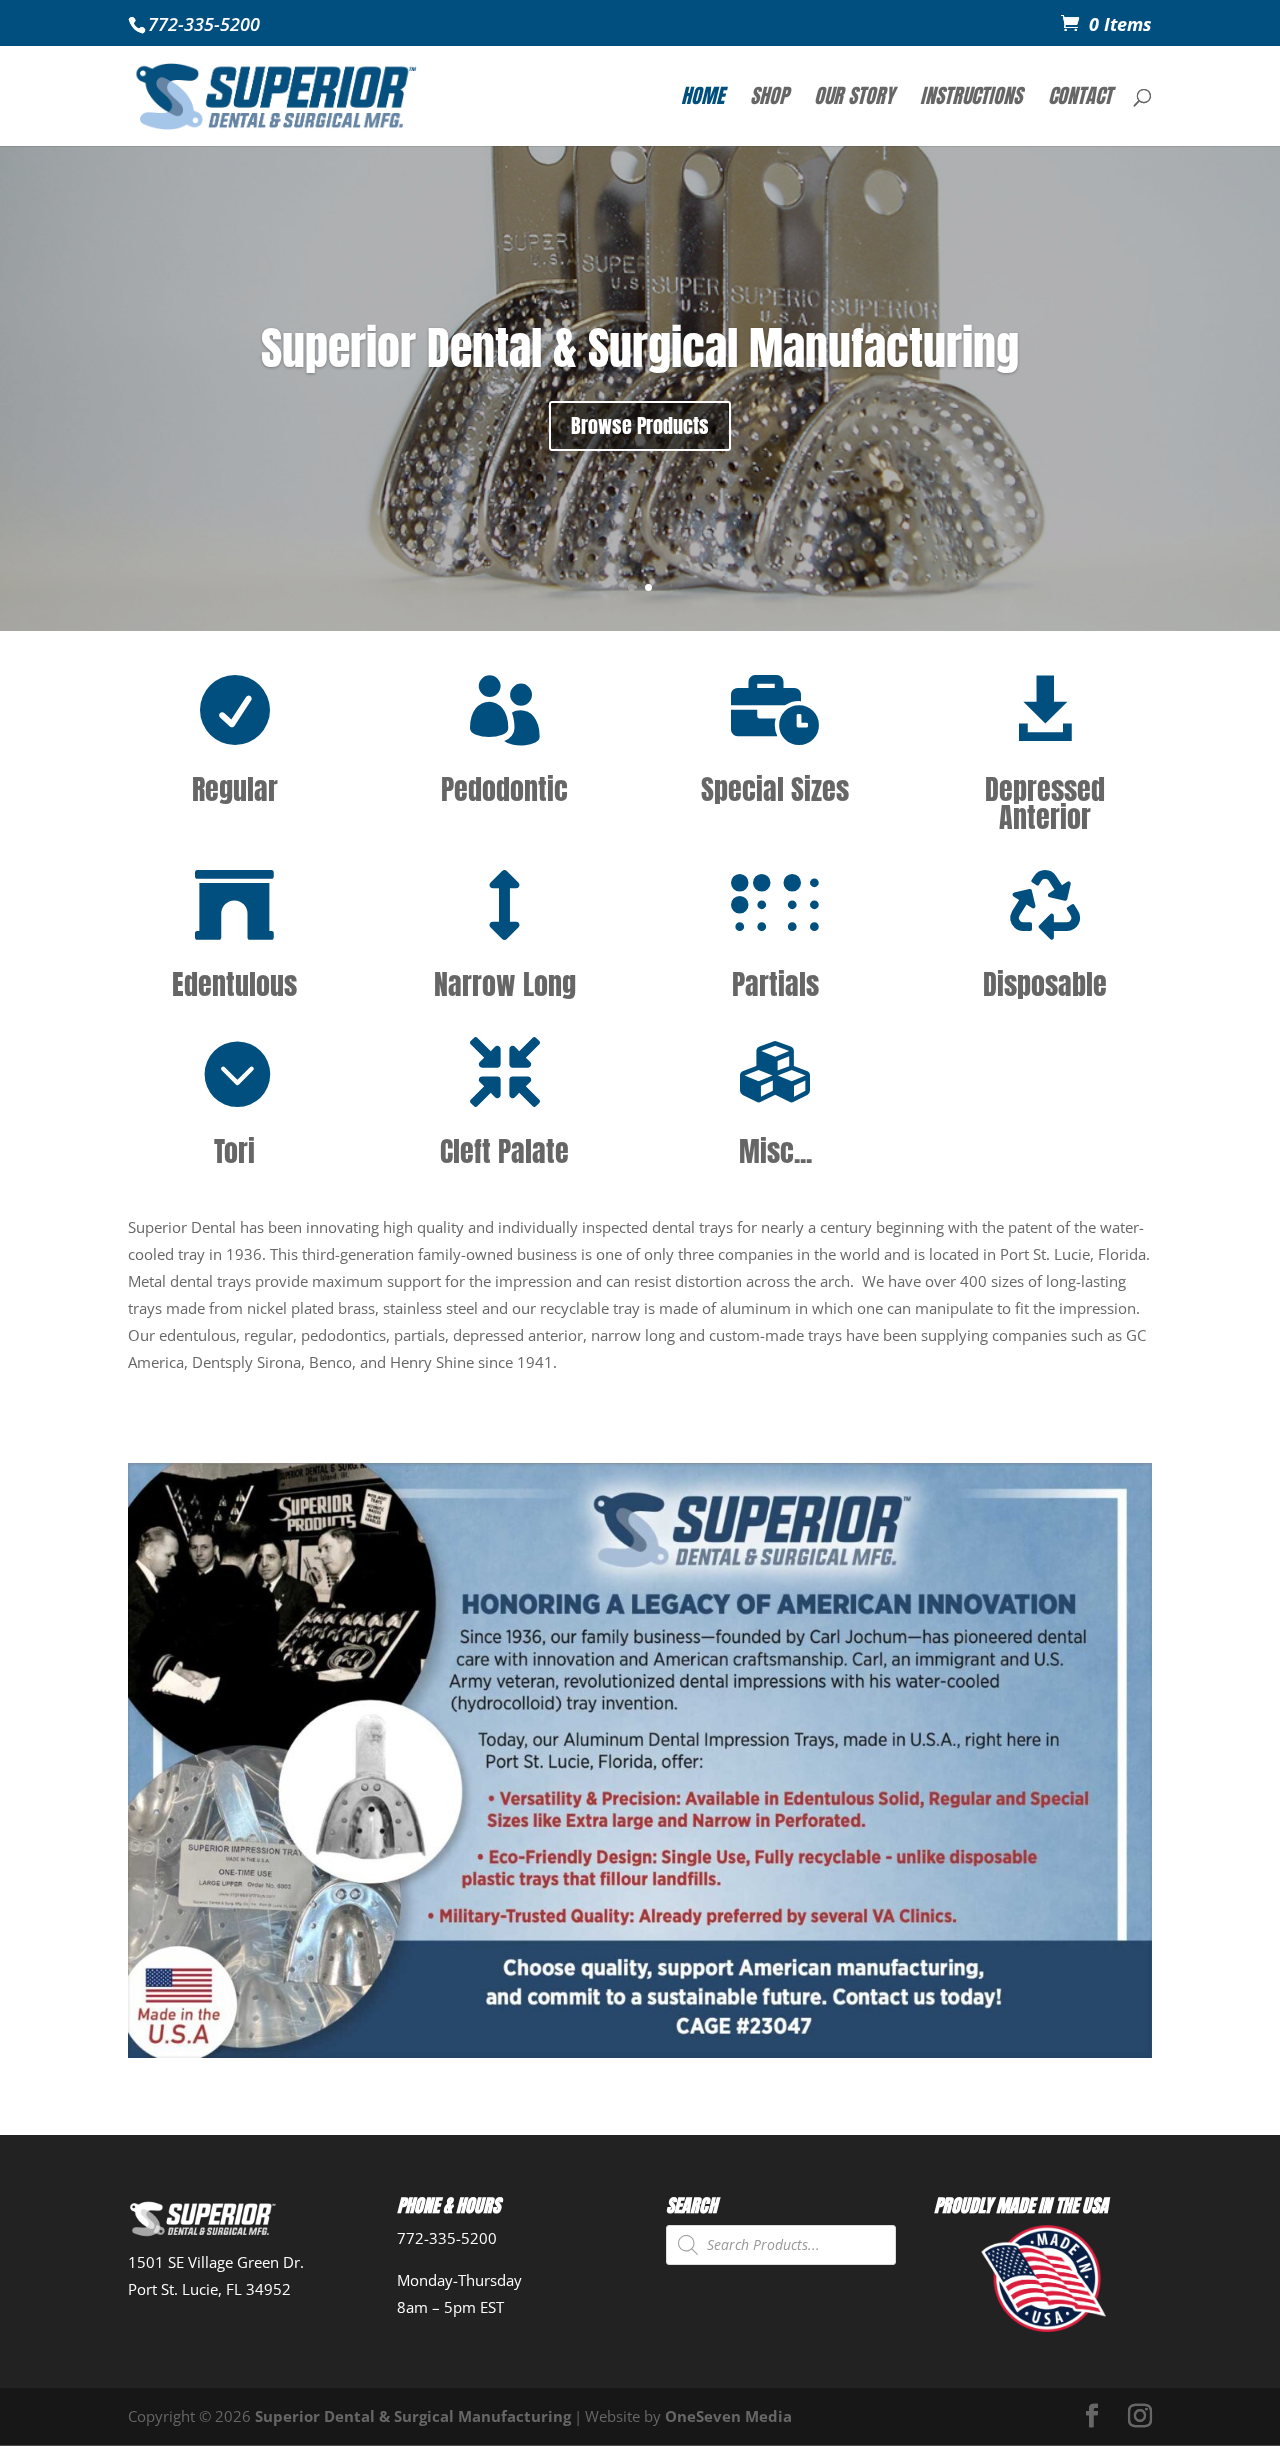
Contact (1080, 100)
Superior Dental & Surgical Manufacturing (640, 347)
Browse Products (640, 425)
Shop (769, 100)
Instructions (971, 100)
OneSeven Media (728, 2416)
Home (702, 100)
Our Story (854, 100)
